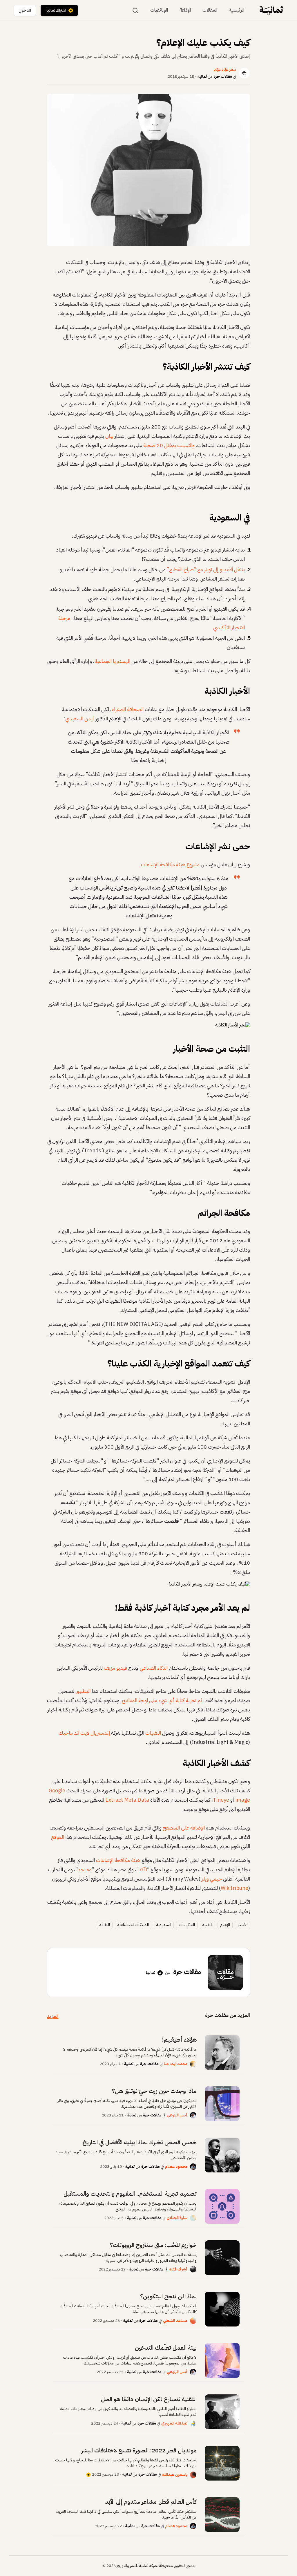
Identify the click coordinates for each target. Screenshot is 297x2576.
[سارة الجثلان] (193, 2218)
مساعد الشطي (175, 2321)
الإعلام (225, 1925)
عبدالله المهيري (174, 2423)
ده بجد (85, 1869)
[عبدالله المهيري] (193, 2423)
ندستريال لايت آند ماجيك (84, 1733)
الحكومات (187, 1925)
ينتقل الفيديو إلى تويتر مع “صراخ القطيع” (205, 569)
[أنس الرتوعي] (193, 2115)
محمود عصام (176, 2166)
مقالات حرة (223, 76)
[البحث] (135, 10)
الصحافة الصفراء (128, 709)
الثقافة (105, 1925)
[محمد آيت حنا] (193, 2064)
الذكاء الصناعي (154, 1668)
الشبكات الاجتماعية (133, 1925)
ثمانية (202, 76)
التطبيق (83, 1691)
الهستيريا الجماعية (112, 661)
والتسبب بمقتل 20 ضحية (169, 445)
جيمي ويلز (212, 1879)
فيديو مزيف (115, 1668)
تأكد (143, 1869)
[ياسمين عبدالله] (193, 2475)
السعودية (164, 1925)
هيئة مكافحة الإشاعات (118, 1860)
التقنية (208, 1925)
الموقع (58, 1837)
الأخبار (242, 1925)
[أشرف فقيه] (193, 2269)
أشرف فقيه (178, 2269)
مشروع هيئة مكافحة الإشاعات (170, 864)
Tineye (221, 1800)
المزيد (53, 2016)
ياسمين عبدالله (175, 2475)
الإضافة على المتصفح (184, 1828)
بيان (109, 436)
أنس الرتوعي (177, 2115)
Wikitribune (234, 1888)
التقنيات (153, 1733)
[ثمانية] (271, 10)
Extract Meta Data (127, 1800)
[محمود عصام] (193, 2167)
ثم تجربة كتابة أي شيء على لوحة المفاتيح (162, 1700)
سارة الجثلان (177, 2218)
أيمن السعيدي (80, 718)
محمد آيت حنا (176, 2064)
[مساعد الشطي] (193, 2321)
